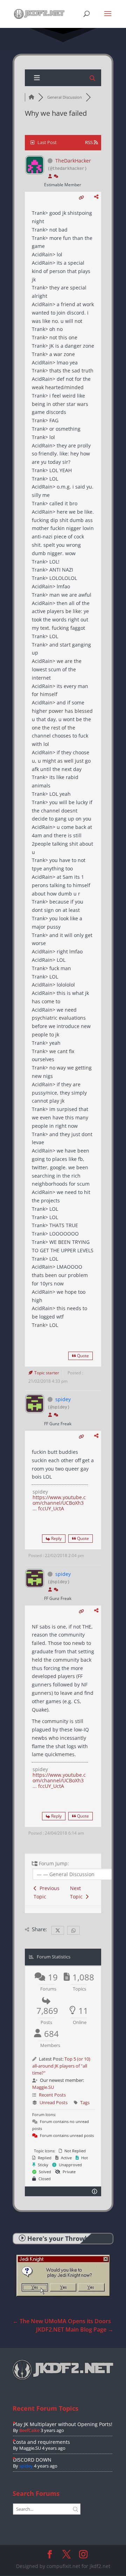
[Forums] (31, 97)
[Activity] (56, 176)
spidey (63, 1399)
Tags (85, 2102)
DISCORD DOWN (32, 2460)
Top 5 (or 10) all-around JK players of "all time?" (61, 2066)
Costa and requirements (41, 2442)
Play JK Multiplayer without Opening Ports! (63, 2424)
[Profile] (50, 176)
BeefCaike (29, 2430)
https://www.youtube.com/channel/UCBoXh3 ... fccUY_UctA (59, 1503)
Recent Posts (52, 2095)
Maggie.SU (43, 2087)
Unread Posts (54, 2102)
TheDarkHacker (73, 161)
